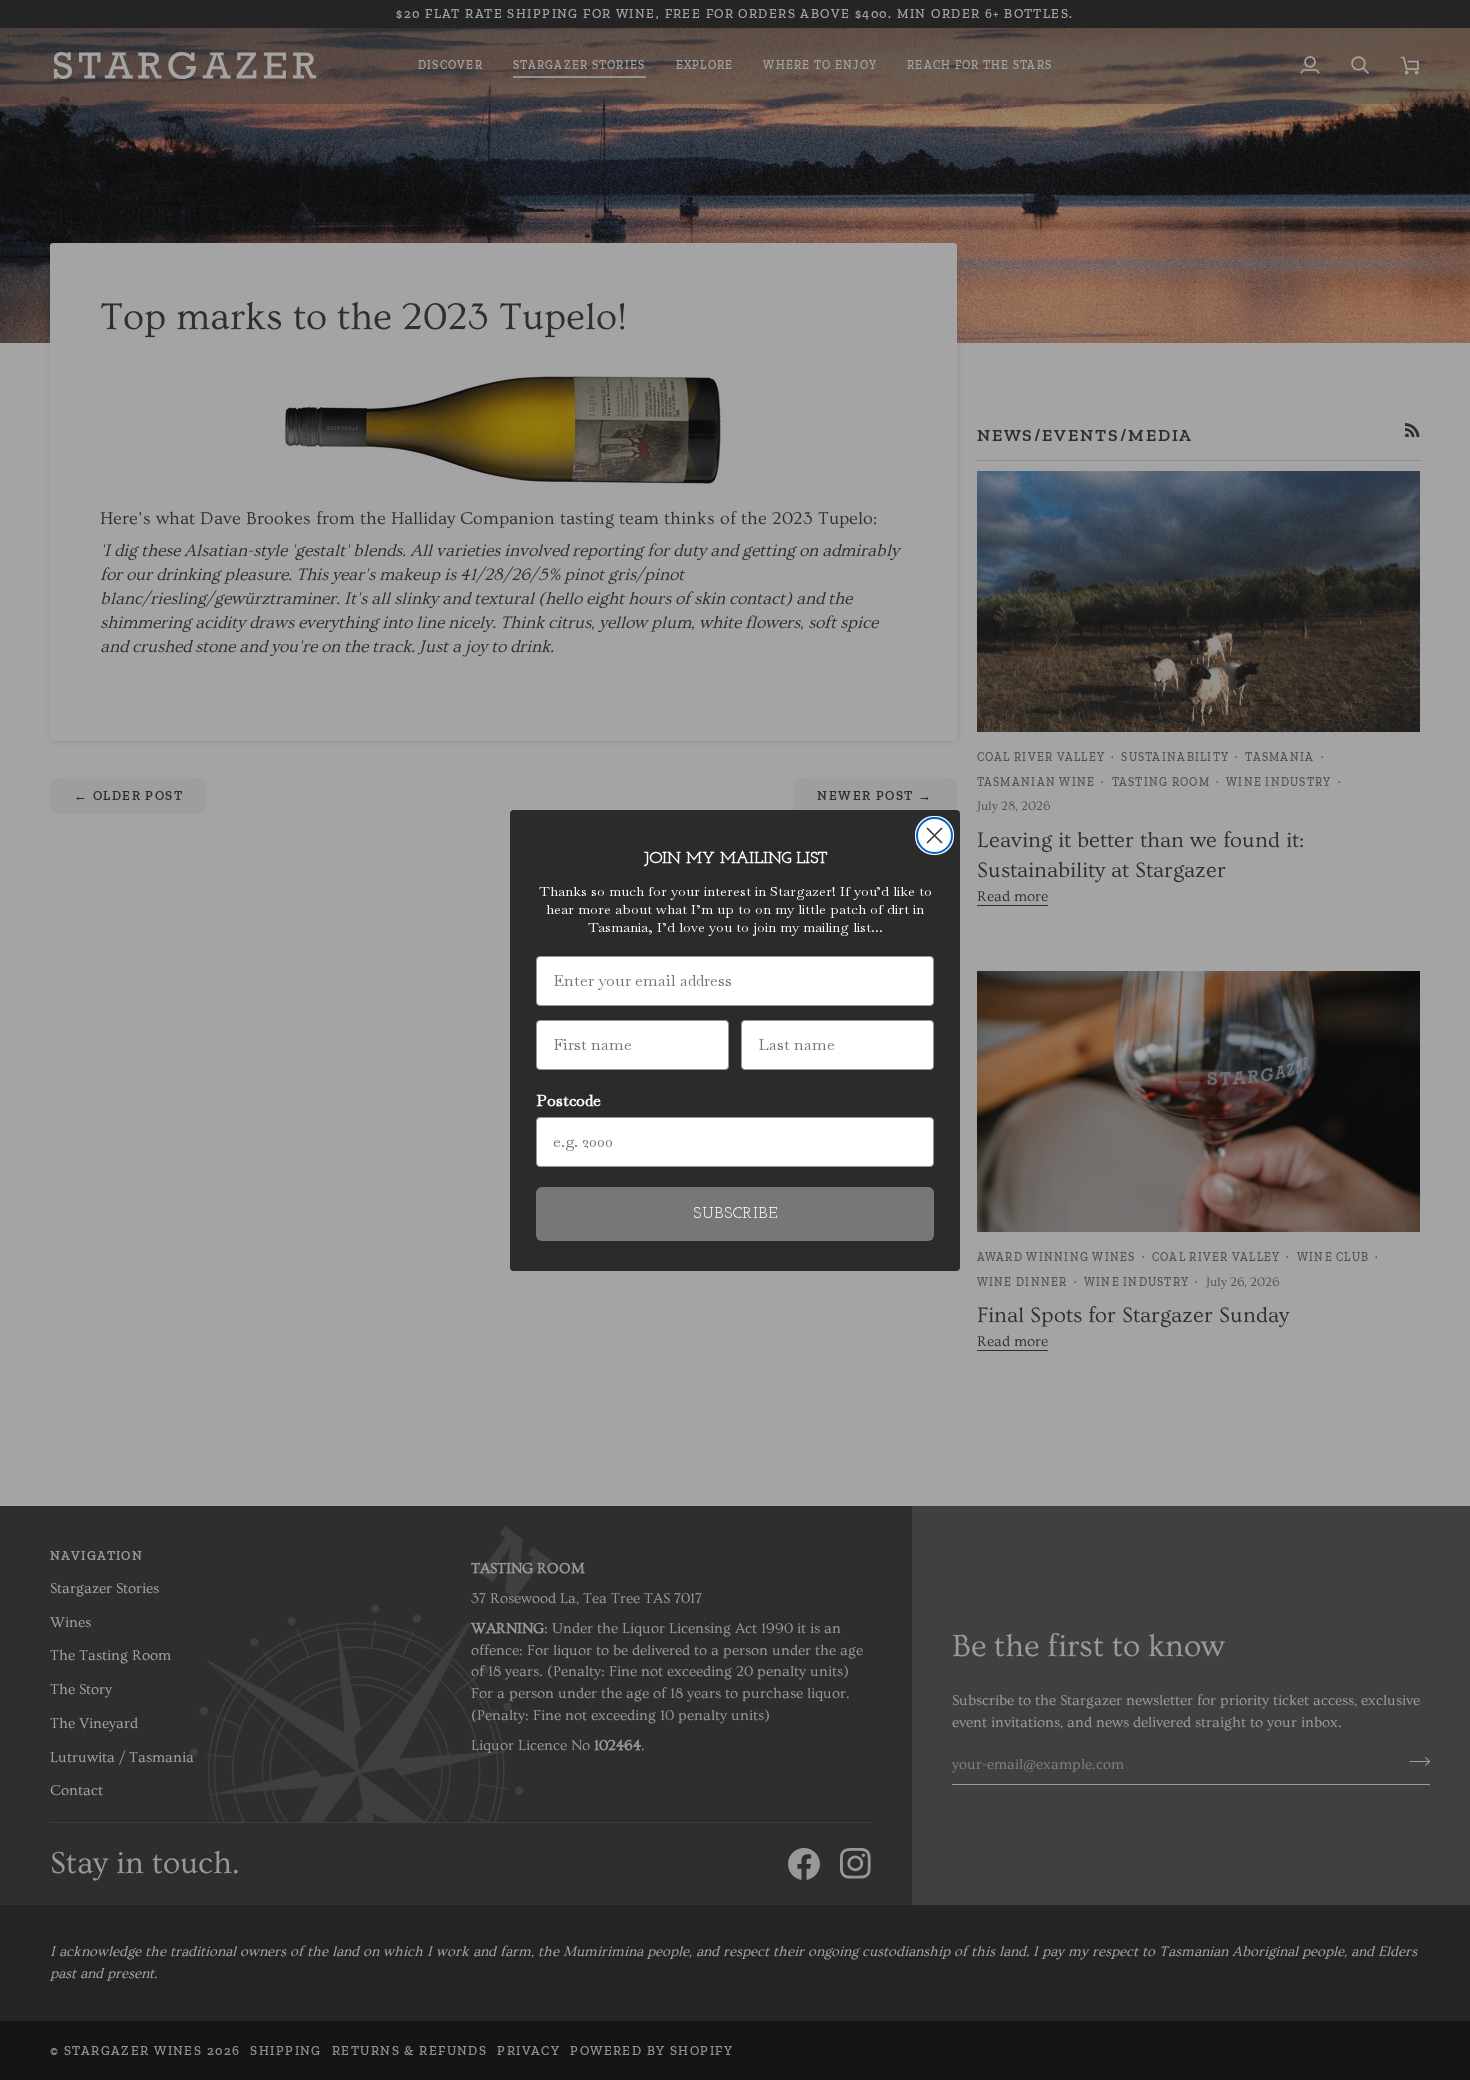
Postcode (568, 1100)
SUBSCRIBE (735, 1214)
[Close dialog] (934, 835)
